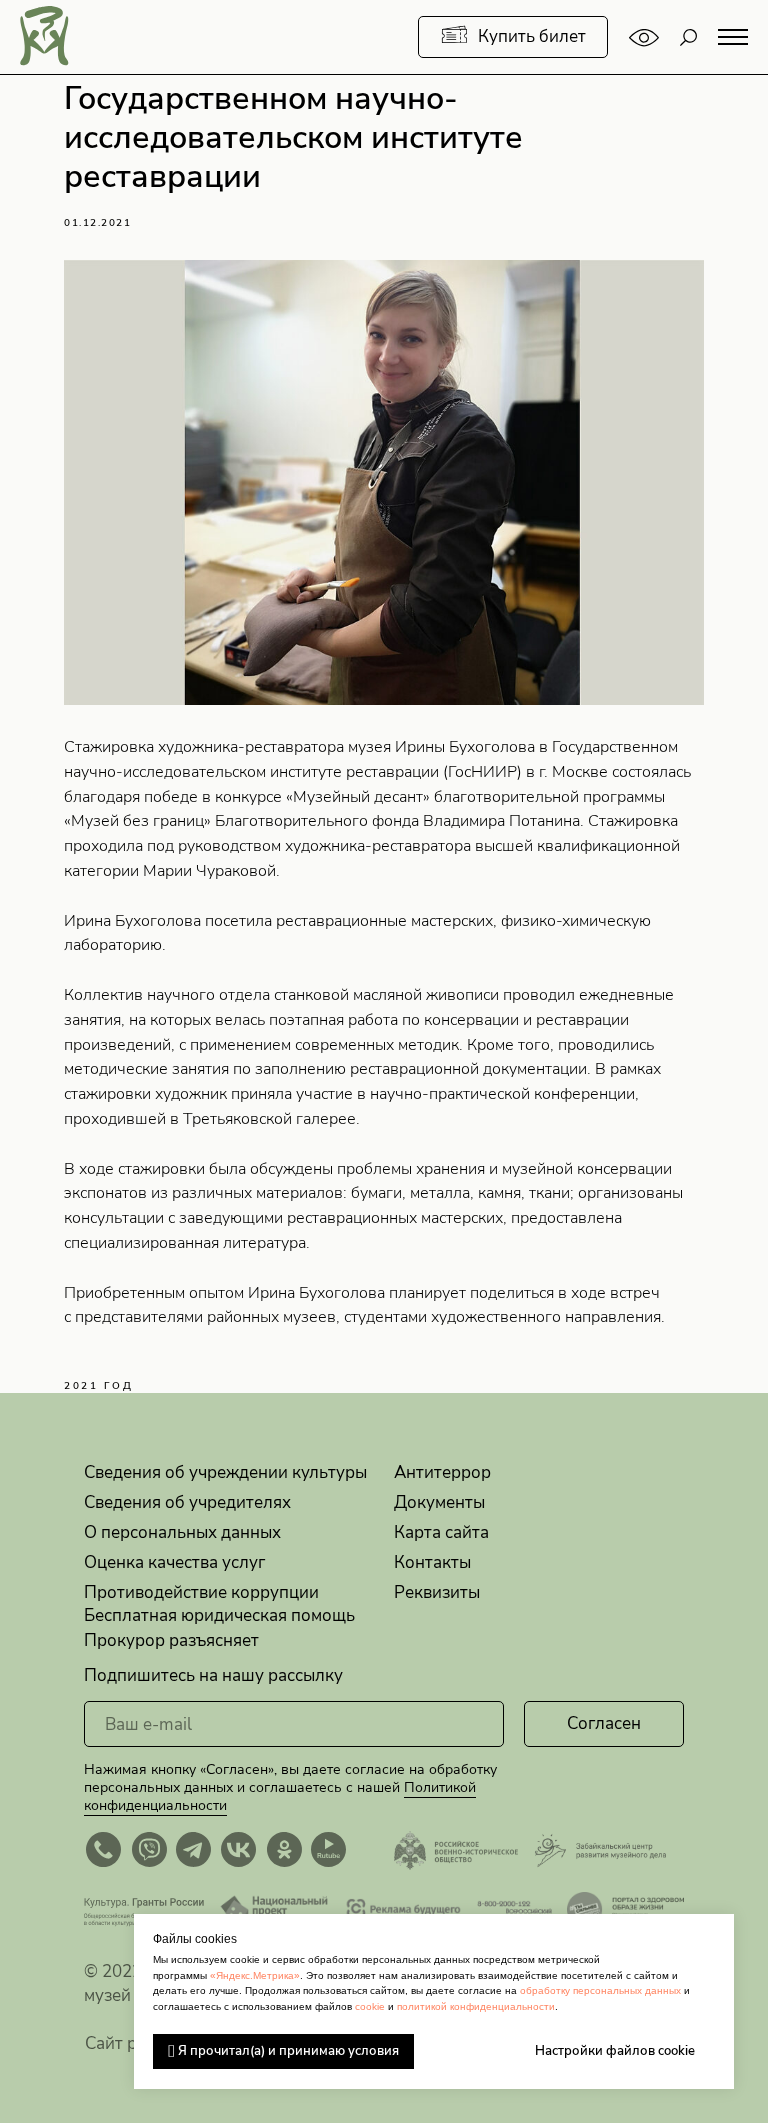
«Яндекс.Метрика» (255, 1975)
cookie (370, 2006)
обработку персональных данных (600, 1990)
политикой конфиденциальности (476, 2006)
